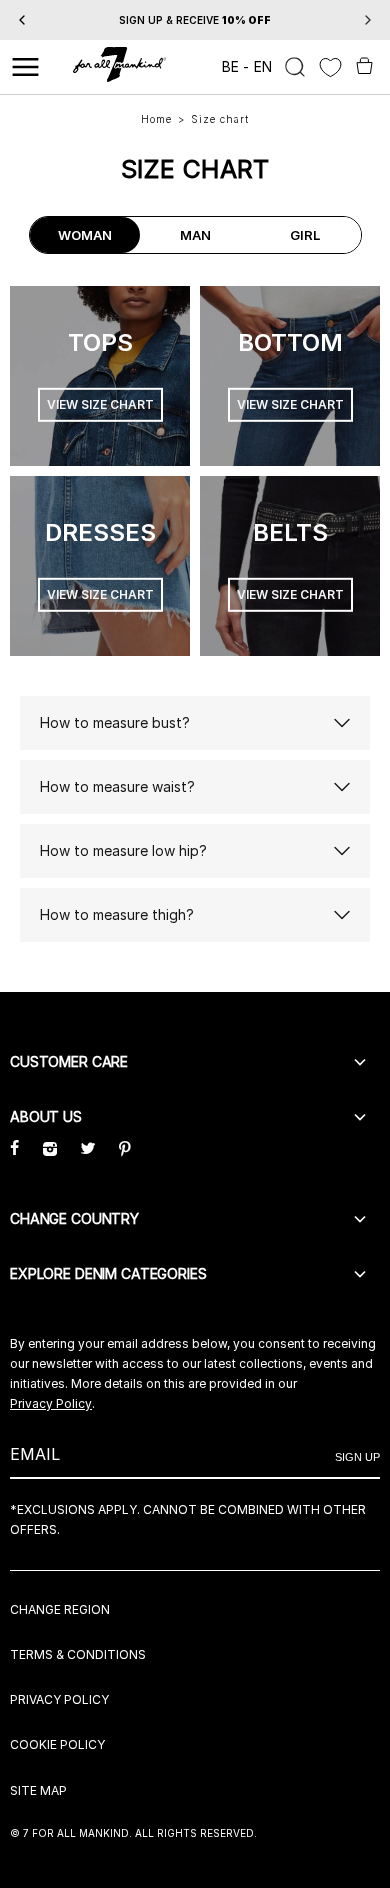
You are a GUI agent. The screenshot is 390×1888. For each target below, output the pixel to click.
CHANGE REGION (60, 1609)
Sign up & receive (195, 20)
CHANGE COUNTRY (74, 1218)
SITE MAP (38, 1790)
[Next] (368, 20)
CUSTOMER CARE (69, 1061)
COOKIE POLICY (57, 1744)
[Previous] (22, 20)
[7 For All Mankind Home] (119, 67)
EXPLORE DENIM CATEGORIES (108, 1273)
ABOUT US (46, 1116)
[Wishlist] (330, 67)
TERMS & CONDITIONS (78, 1654)
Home (156, 119)
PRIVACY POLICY (59, 1699)
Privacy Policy (51, 1403)
